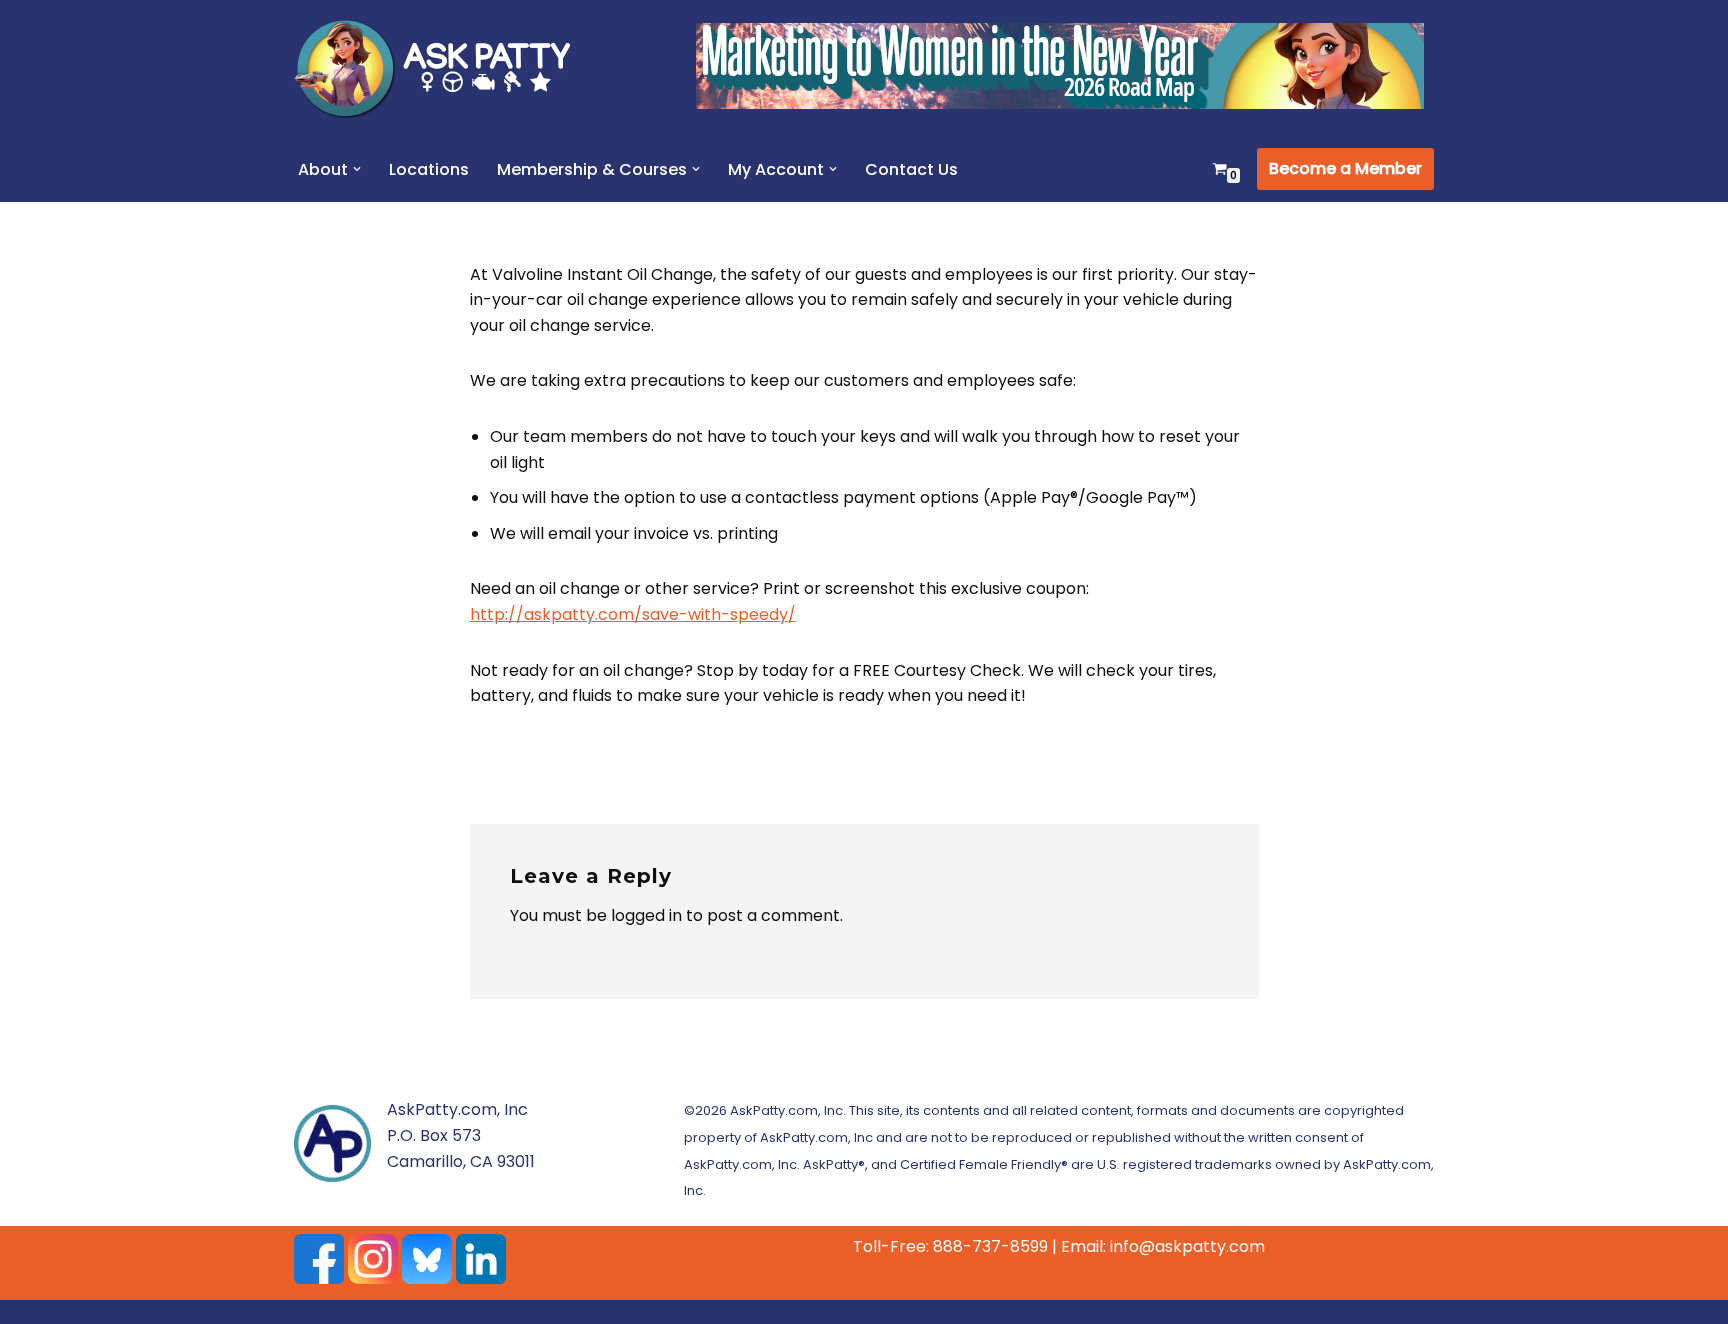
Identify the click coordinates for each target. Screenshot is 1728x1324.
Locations (429, 169)
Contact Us (911, 169)
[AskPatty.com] (444, 68)
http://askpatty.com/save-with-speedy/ (633, 614)
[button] (357, 169)
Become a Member (1345, 168)
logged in (646, 915)
